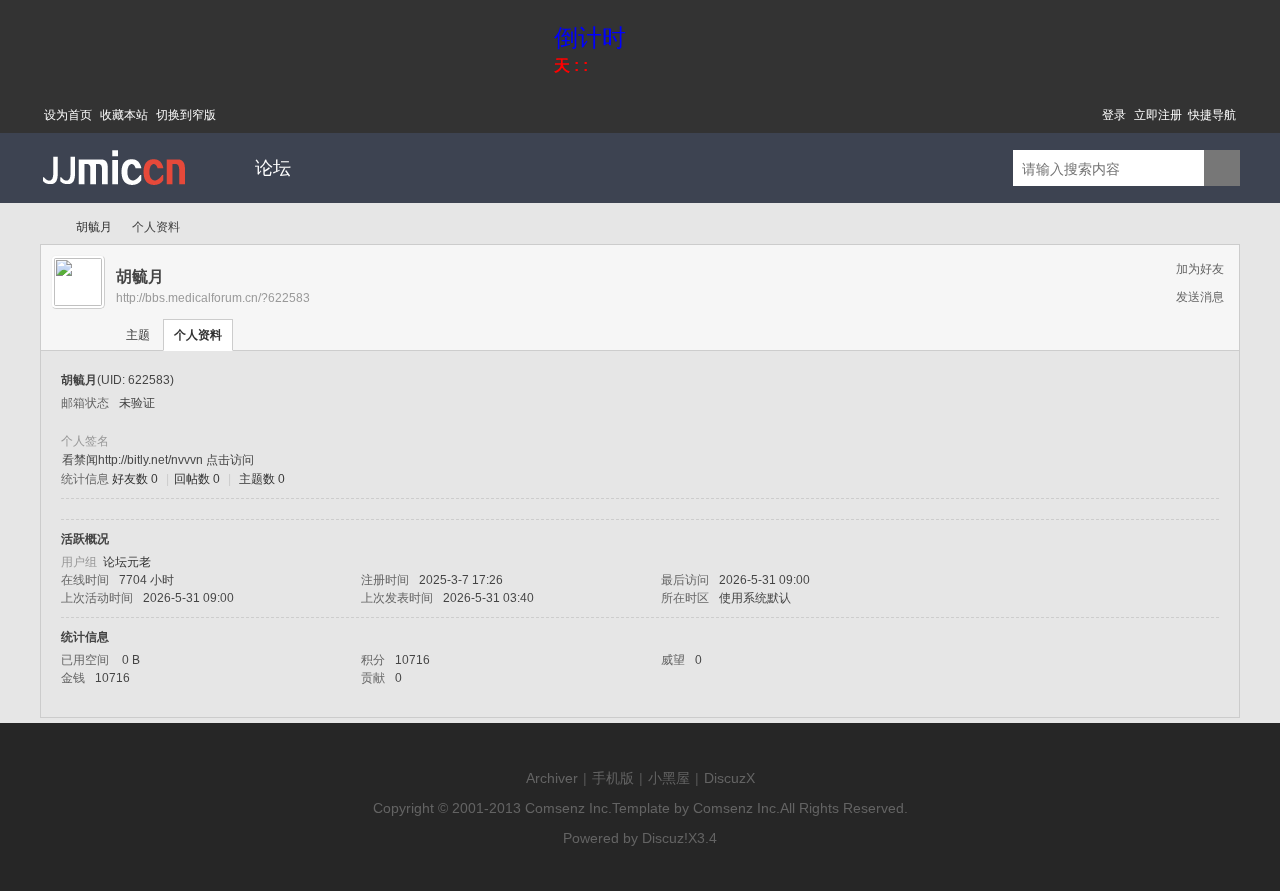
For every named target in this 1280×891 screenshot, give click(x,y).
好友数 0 (135, 479)
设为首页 (68, 115)
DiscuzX (729, 778)
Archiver (552, 778)
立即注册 (1158, 115)
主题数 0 (262, 479)
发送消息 (1200, 297)
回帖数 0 (197, 479)
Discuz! (665, 838)
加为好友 (1200, 269)
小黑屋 (669, 778)
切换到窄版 (186, 115)
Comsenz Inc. (568, 808)
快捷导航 (1212, 115)
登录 (1114, 115)
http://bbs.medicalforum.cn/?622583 (213, 298)
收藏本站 (124, 115)
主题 (138, 335)
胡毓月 (94, 227)
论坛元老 (127, 562)
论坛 (273, 168)
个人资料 (198, 335)
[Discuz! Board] (115, 199)
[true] (1222, 169)
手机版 (613, 778)
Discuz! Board (48, 227)
